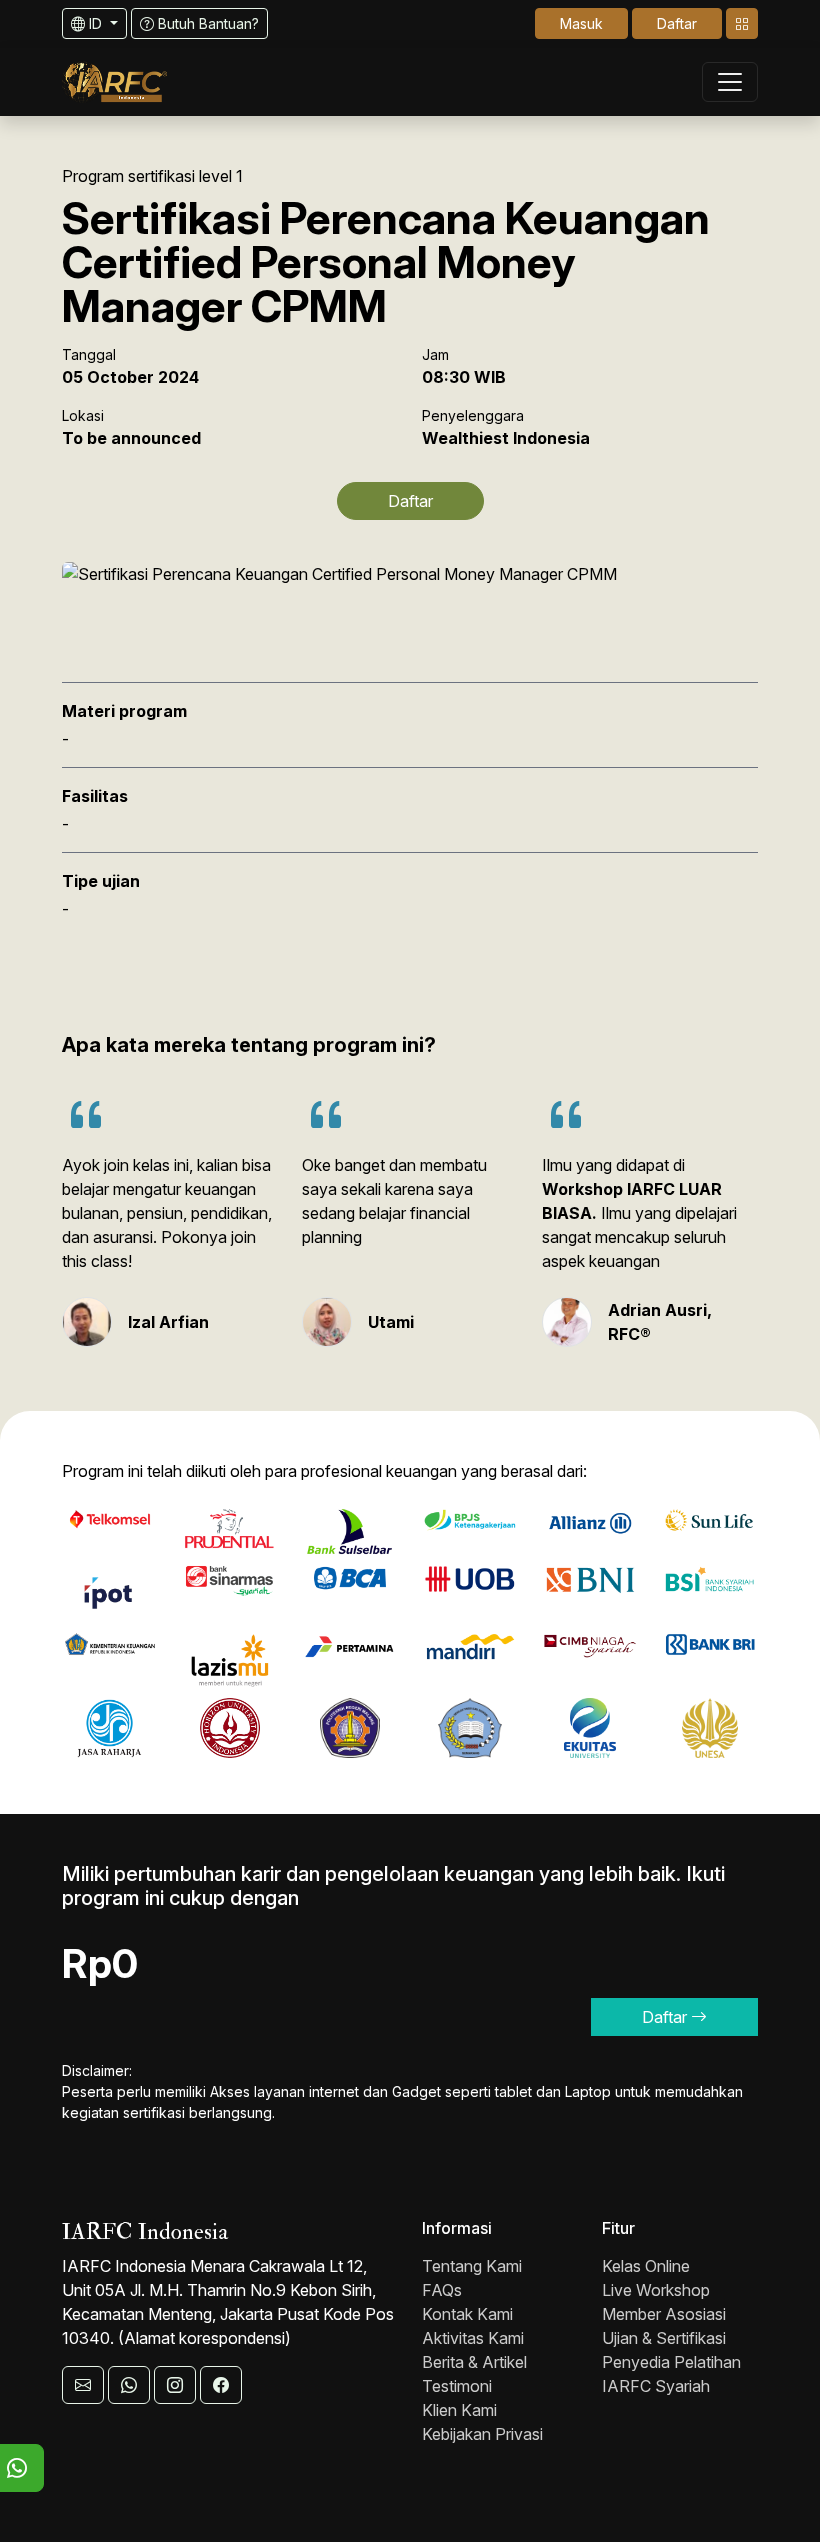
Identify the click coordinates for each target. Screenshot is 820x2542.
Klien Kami (459, 2410)
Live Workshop (656, 2290)
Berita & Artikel (474, 2362)
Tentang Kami (472, 2266)
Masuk (581, 23)
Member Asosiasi (664, 2314)
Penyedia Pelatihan (671, 2362)
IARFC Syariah (656, 2386)
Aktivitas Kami (473, 2338)
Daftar (677, 23)
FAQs (442, 2290)
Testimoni (457, 2386)
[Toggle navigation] (742, 23)
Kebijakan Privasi (482, 2434)
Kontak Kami (467, 2314)
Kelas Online (646, 2266)
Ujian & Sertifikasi (664, 2338)
